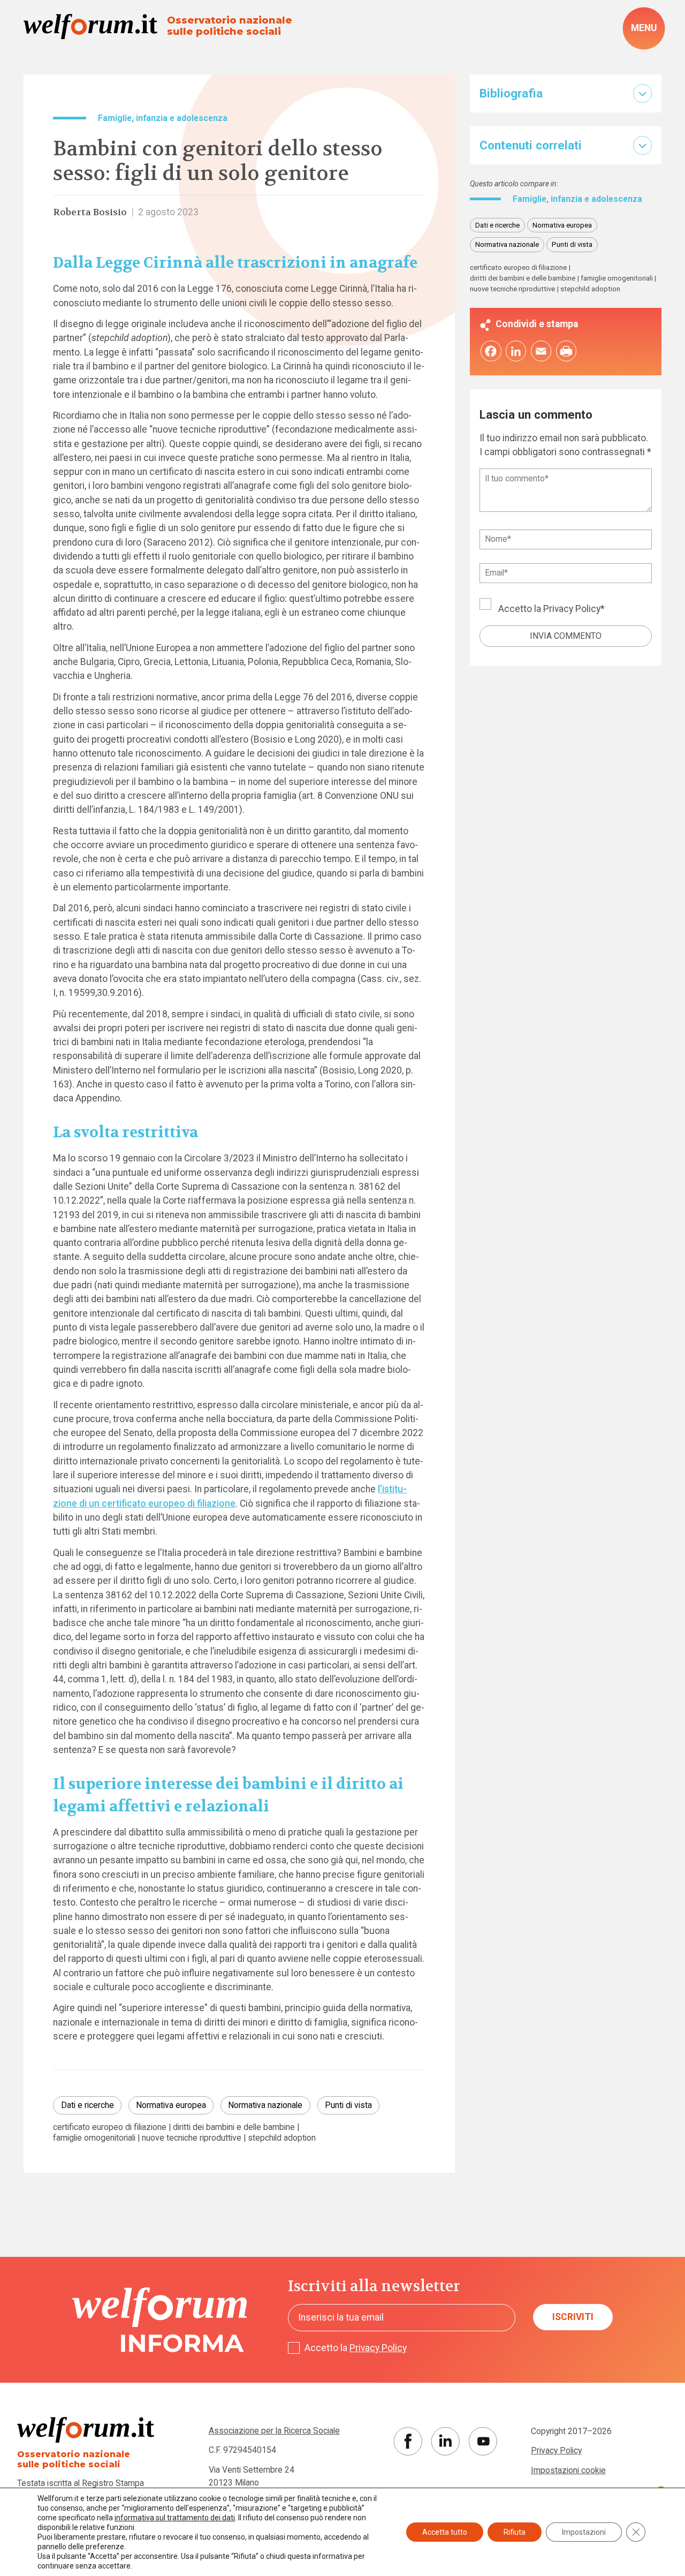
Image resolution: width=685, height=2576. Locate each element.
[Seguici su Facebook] (408, 2441)
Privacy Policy (572, 609)
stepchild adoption (282, 2138)
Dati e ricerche (87, 2105)
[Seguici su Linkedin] (446, 2441)
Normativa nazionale (265, 2105)
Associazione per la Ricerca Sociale (274, 2431)
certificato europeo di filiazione (110, 2127)
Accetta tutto (445, 2532)
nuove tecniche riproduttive (192, 2138)
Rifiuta (515, 2532)
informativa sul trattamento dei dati (175, 2518)
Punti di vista (348, 2105)
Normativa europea (171, 2105)
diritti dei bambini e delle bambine (234, 2127)
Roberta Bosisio (90, 212)
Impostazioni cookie (568, 2470)
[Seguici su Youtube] (483, 2441)
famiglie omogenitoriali (94, 2138)
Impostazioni (584, 2532)
